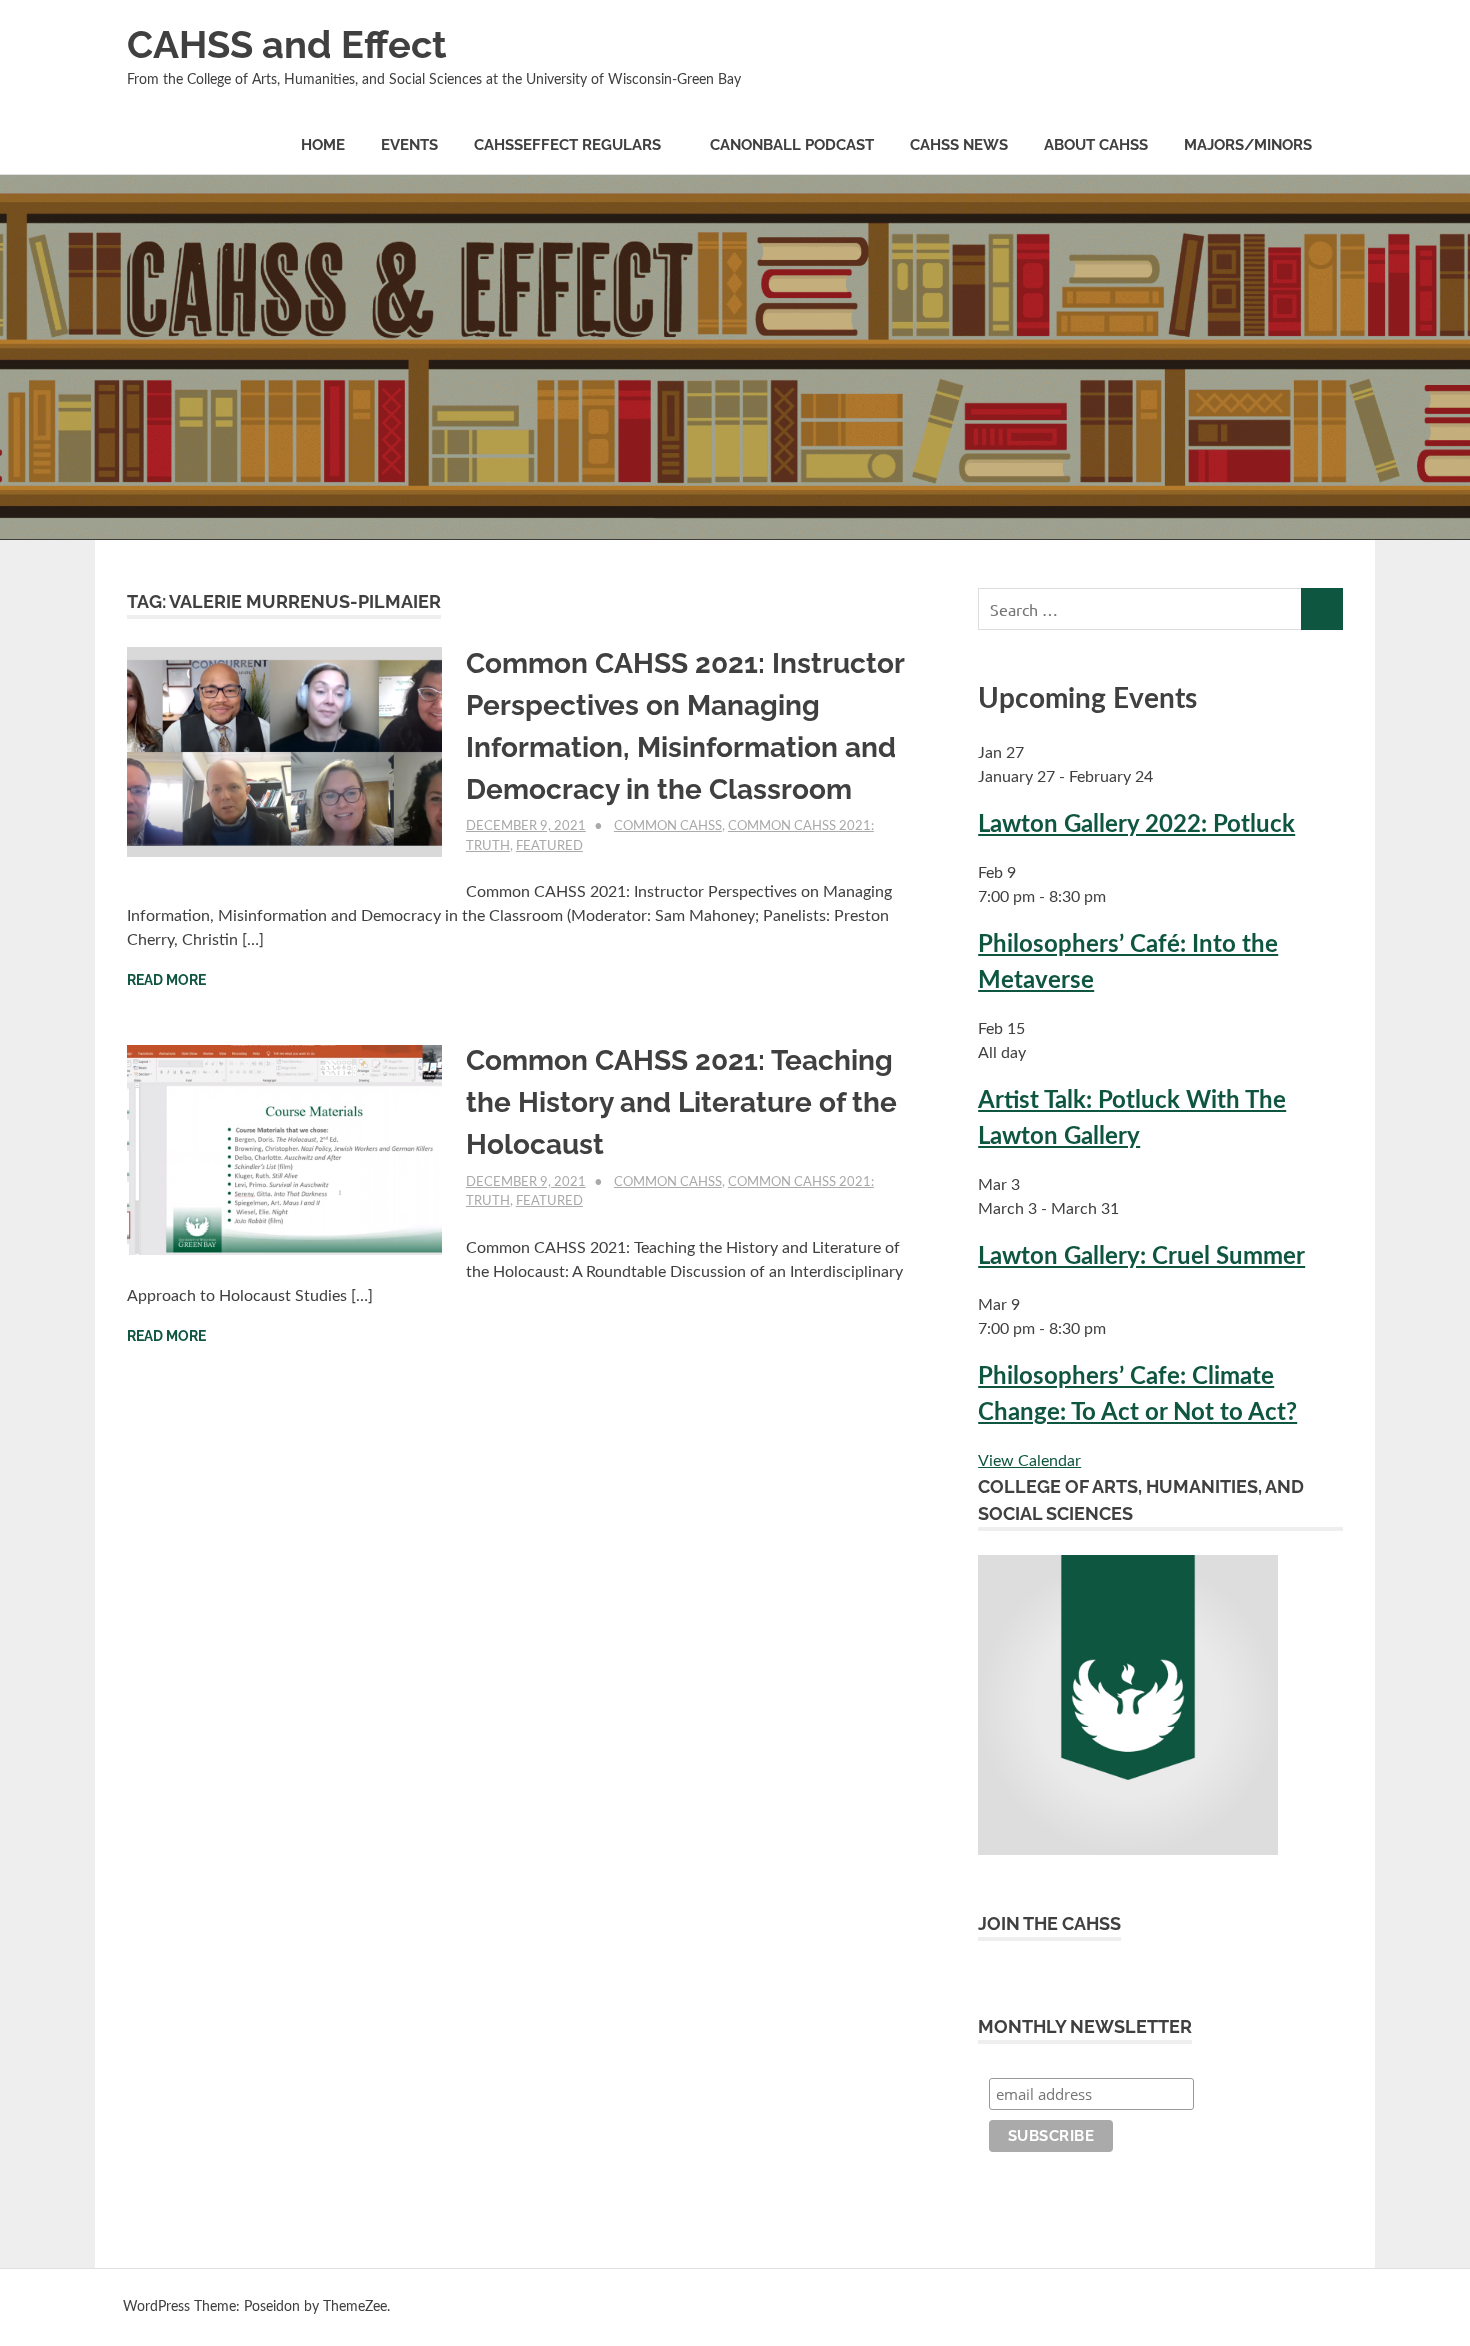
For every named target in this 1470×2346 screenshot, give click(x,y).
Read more (166, 980)
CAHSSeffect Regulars (567, 145)
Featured (549, 846)
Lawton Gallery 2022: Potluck (1136, 825)
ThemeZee (355, 2307)
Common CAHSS (668, 826)
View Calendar (1029, 1461)
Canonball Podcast (792, 145)
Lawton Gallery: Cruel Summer (1141, 1257)
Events (409, 145)
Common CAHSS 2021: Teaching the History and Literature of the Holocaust (681, 1102)
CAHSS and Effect (287, 44)
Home (323, 145)
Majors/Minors (1248, 145)
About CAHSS (1096, 145)
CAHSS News (959, 145)
